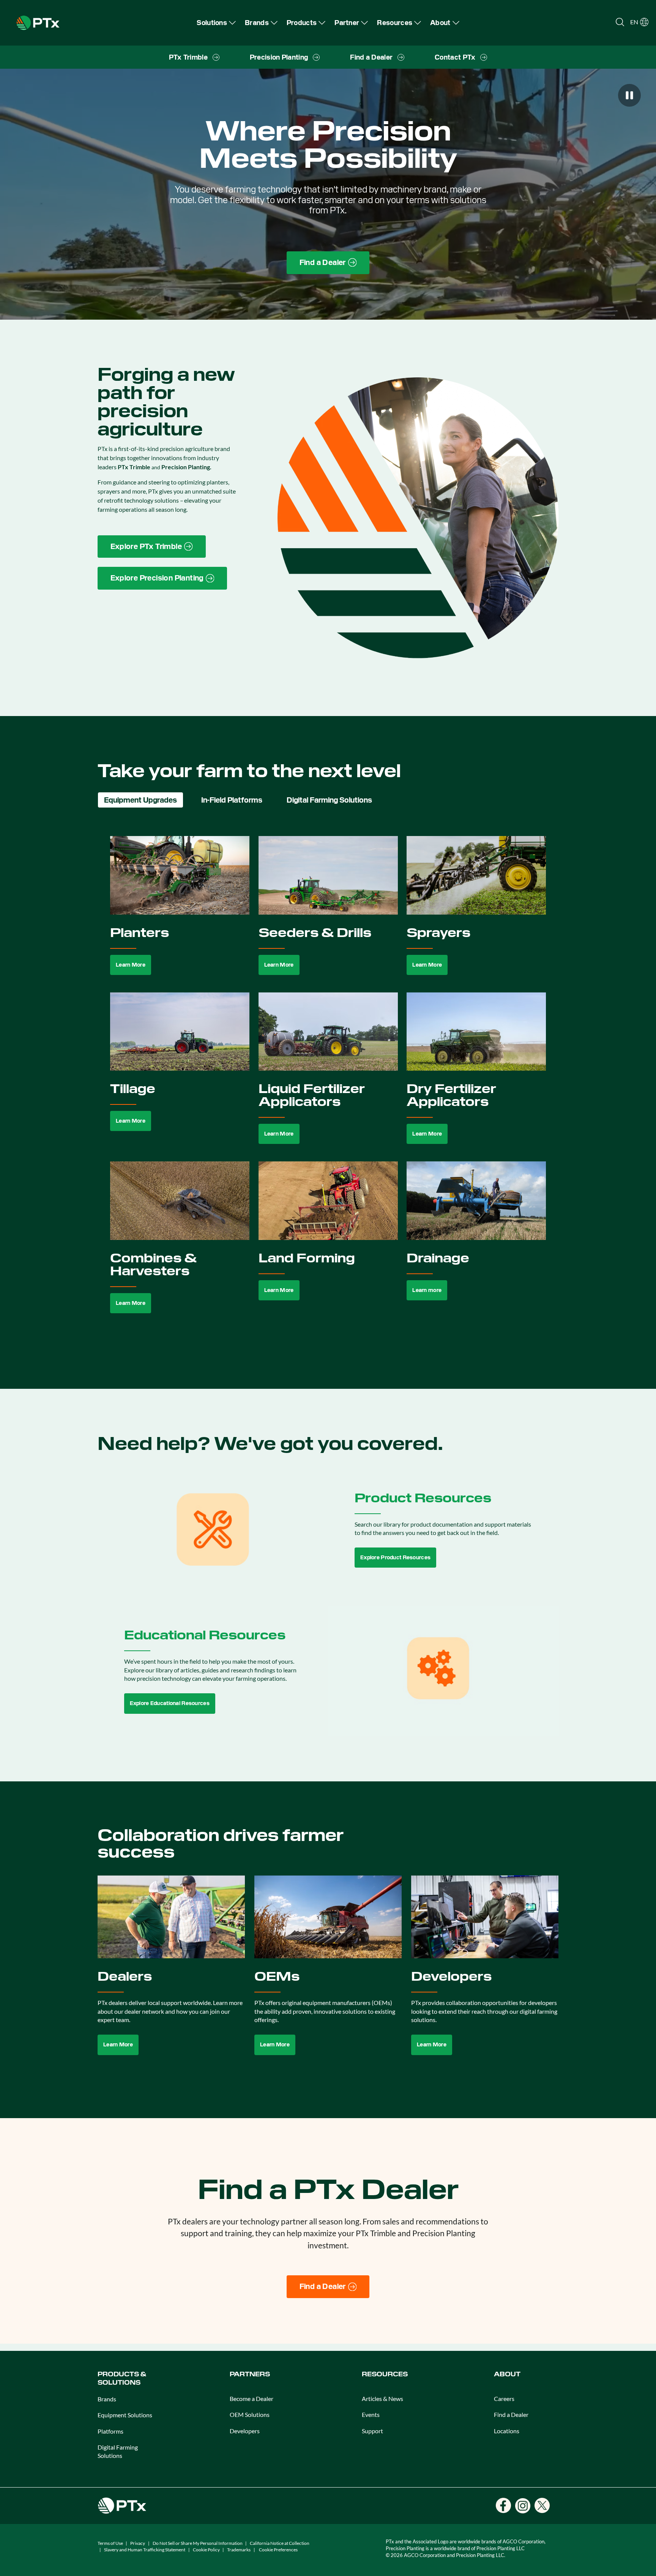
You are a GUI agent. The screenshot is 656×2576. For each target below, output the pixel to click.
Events (371, 2414)
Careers (504, 2399)
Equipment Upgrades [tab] (140, 800)
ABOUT (507, 2374)
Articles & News (382, 2399)
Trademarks (239, 2550)
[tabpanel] (328, 1083)
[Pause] (629, 95)
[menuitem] (216, 23)
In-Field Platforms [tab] (232, 800)
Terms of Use (110, 2543)
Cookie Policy (206, 2550)
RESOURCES (385, 2374)
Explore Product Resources (395, 1557)
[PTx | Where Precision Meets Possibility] (38, 22)
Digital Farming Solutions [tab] (329, 800)
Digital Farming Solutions (118, 2451)
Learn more (427, 1290)
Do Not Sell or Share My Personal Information (198, 2543)
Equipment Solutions (125, 2415)
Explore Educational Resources (170, 1703)
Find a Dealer (511, 2414)
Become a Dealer (252, 2399)
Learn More (131, 965)
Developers (245, 2431)
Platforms (110, 2431)
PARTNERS (250, 2374)
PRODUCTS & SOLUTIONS (122, 2378)
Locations (507, 2431)
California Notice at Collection (280, 2543)
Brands (107, 2399)
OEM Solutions (250, 2414)
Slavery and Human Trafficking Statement (145, 2550)
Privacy (138, 2543)
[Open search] (620, 22)
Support (372, 2431)
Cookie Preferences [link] (278, 2550)
